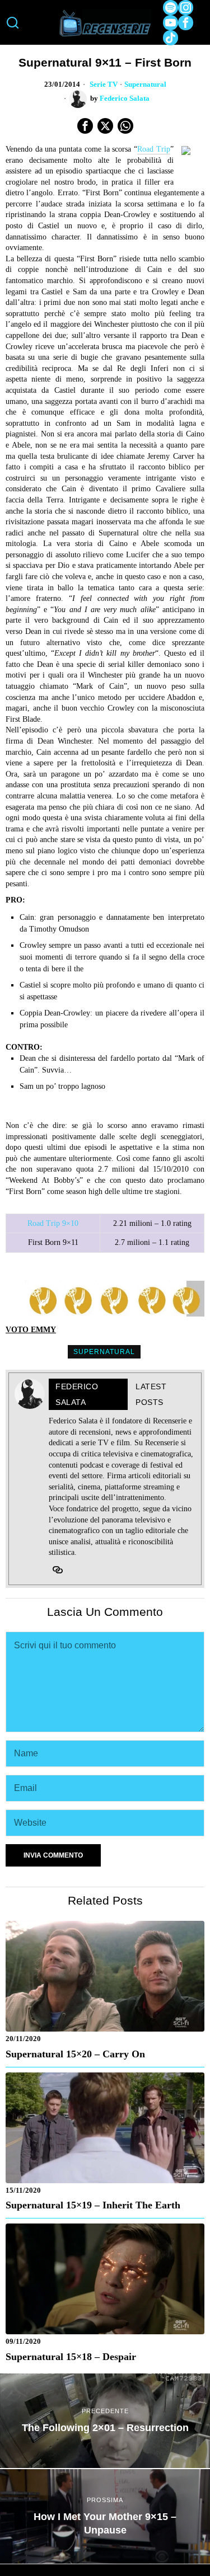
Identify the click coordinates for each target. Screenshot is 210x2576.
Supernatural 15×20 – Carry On (75, 2054)
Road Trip (154, 149)
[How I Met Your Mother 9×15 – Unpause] (105, 2516)
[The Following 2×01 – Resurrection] (105, 2421)
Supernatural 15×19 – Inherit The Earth (93, 2205)
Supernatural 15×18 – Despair (71, 2357)
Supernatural (145, 84)
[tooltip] (171, 8)
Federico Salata (125, 98)
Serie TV (104, 84)
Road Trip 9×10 (53, 1223)
